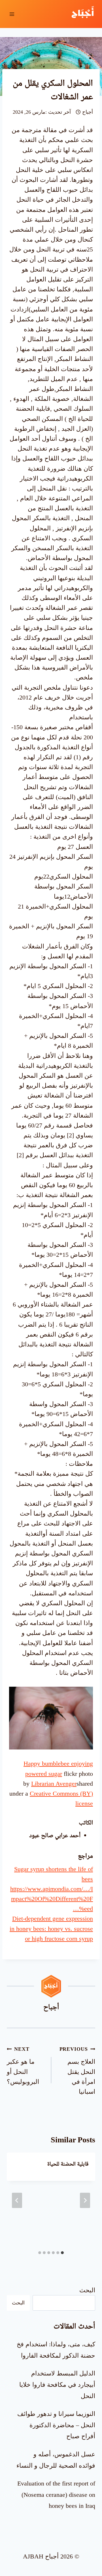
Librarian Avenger (54, 1784)
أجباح (88, 112)
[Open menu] (12, 14)
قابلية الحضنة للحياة (68, 2164)
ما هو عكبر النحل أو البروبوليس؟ (23, 2066)
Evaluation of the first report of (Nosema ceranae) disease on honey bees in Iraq (56, 2495)
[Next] (17, 2200)
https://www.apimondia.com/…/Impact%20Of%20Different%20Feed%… (52, 1899)
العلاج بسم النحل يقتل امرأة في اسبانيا (77, 2071)
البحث (87, 2290)
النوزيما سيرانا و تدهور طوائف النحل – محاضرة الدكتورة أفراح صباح (56, 2425)
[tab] (62, 2253)
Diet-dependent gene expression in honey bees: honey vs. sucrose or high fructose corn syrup (51, 1928)
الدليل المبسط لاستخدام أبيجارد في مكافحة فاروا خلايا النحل (57, 2385)
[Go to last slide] (85, 2200)
